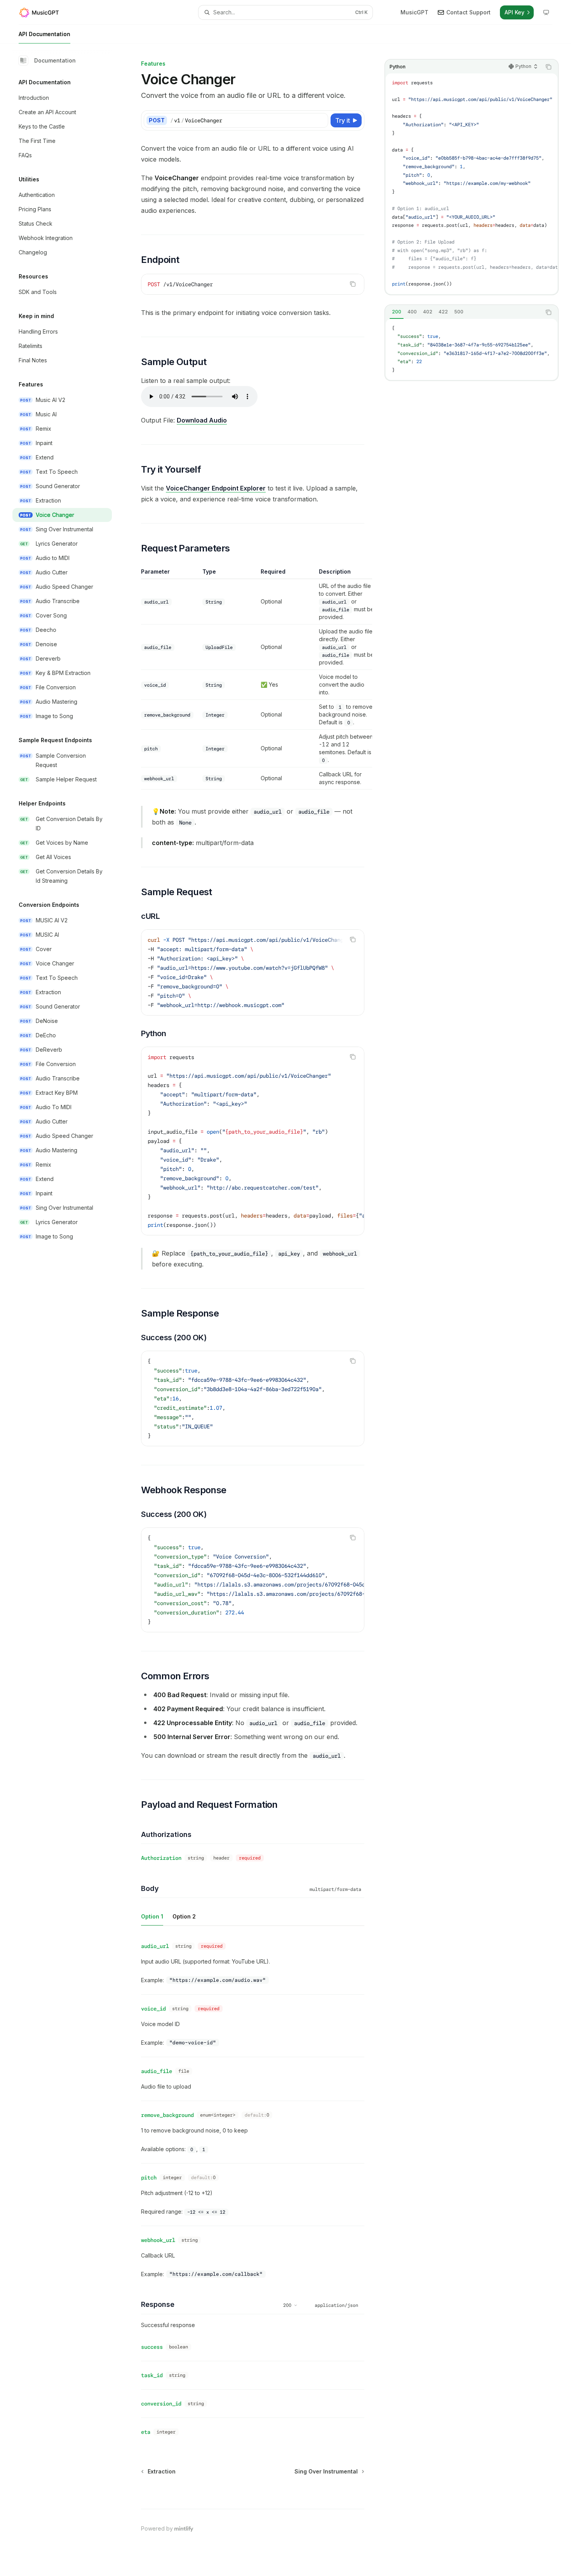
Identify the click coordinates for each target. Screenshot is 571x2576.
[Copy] (321, 120)
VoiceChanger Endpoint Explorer (216, 488)
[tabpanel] (472, 350)
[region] (253, 679)
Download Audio (202, 420)
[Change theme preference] (546, 12)
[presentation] (472, 184)
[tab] (397, 312)
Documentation (55, 60)
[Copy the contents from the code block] (548, 67)
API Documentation (44, 34)
